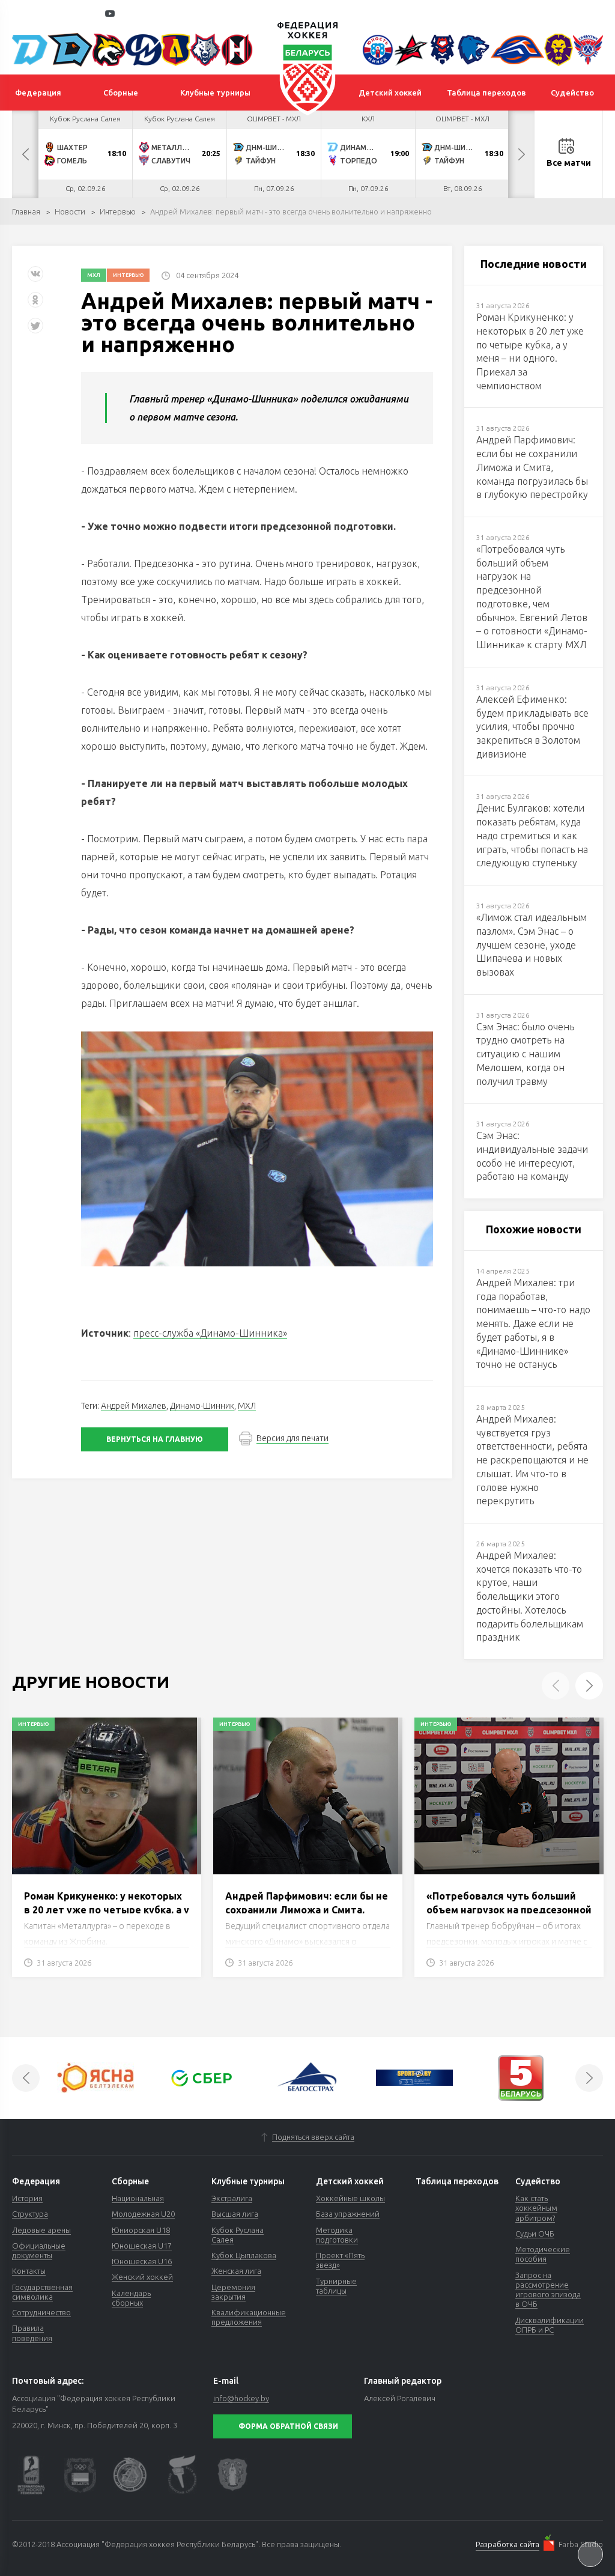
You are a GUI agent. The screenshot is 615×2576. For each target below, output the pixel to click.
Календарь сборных (131, 2298)
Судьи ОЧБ (535, 2234)
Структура (30, 2214)
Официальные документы (39, 2250)
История (27, 2198)
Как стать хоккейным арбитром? (536, 2208)
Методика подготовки (337, 2235)
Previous (25, 154)
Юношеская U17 (142, 2246)
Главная (26, 211)
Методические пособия (543, 2254)
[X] (37, 330)
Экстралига (232, 2198)
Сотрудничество (41, 2312)
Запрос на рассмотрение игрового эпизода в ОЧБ (548, 2290)
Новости (70, 211)
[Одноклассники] (35, 304)
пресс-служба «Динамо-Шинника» (210, 1333)
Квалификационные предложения (249, 2317)
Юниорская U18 (141, 2230)
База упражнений (348, 2214)
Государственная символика (42, 2292)
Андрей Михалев (134, 1406)
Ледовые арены (41, 2230)
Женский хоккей (142, 2277)
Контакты (29, 2271)
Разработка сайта (507, 2544)
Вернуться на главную (155, 1439)
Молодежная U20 (143, 2214)
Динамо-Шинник (202, 1406)
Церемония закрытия (233, 2292)
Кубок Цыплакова (244, 2255)
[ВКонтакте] (35, 278)
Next (521, 154)
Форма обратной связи (288, 2426)
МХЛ (94, 275)
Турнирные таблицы (336, 2286)
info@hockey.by (241, 2398)
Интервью (118, 211)
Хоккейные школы (350, 2198)
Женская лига (236, 2271)
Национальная (138, 2198)
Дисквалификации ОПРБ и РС (550, 2325)
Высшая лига (235, 2214)
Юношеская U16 (142, 2261)
